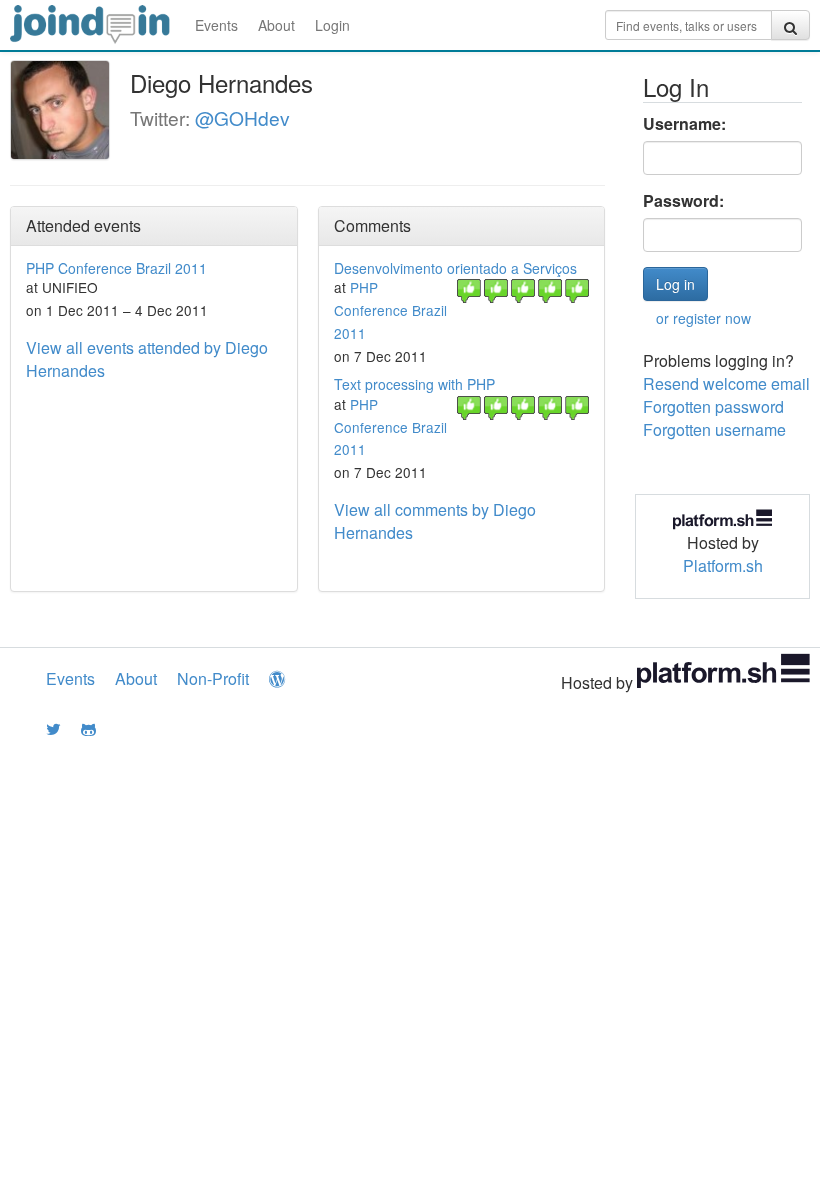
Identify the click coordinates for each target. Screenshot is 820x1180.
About (276, 25)
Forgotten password (713, 406)
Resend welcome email (726, 383)
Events (216, 25)
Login (332, 25)
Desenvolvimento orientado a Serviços (455, 268)
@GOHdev (242, 117)
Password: (683, 201)
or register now (703, 318)
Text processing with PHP (414, 384)
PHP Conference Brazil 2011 (116, 268)
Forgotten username (714, 429)
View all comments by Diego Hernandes (435, 521)
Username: (684, 124)
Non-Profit (213, 678)
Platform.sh (723, 565)
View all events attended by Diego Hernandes (147, 359)
